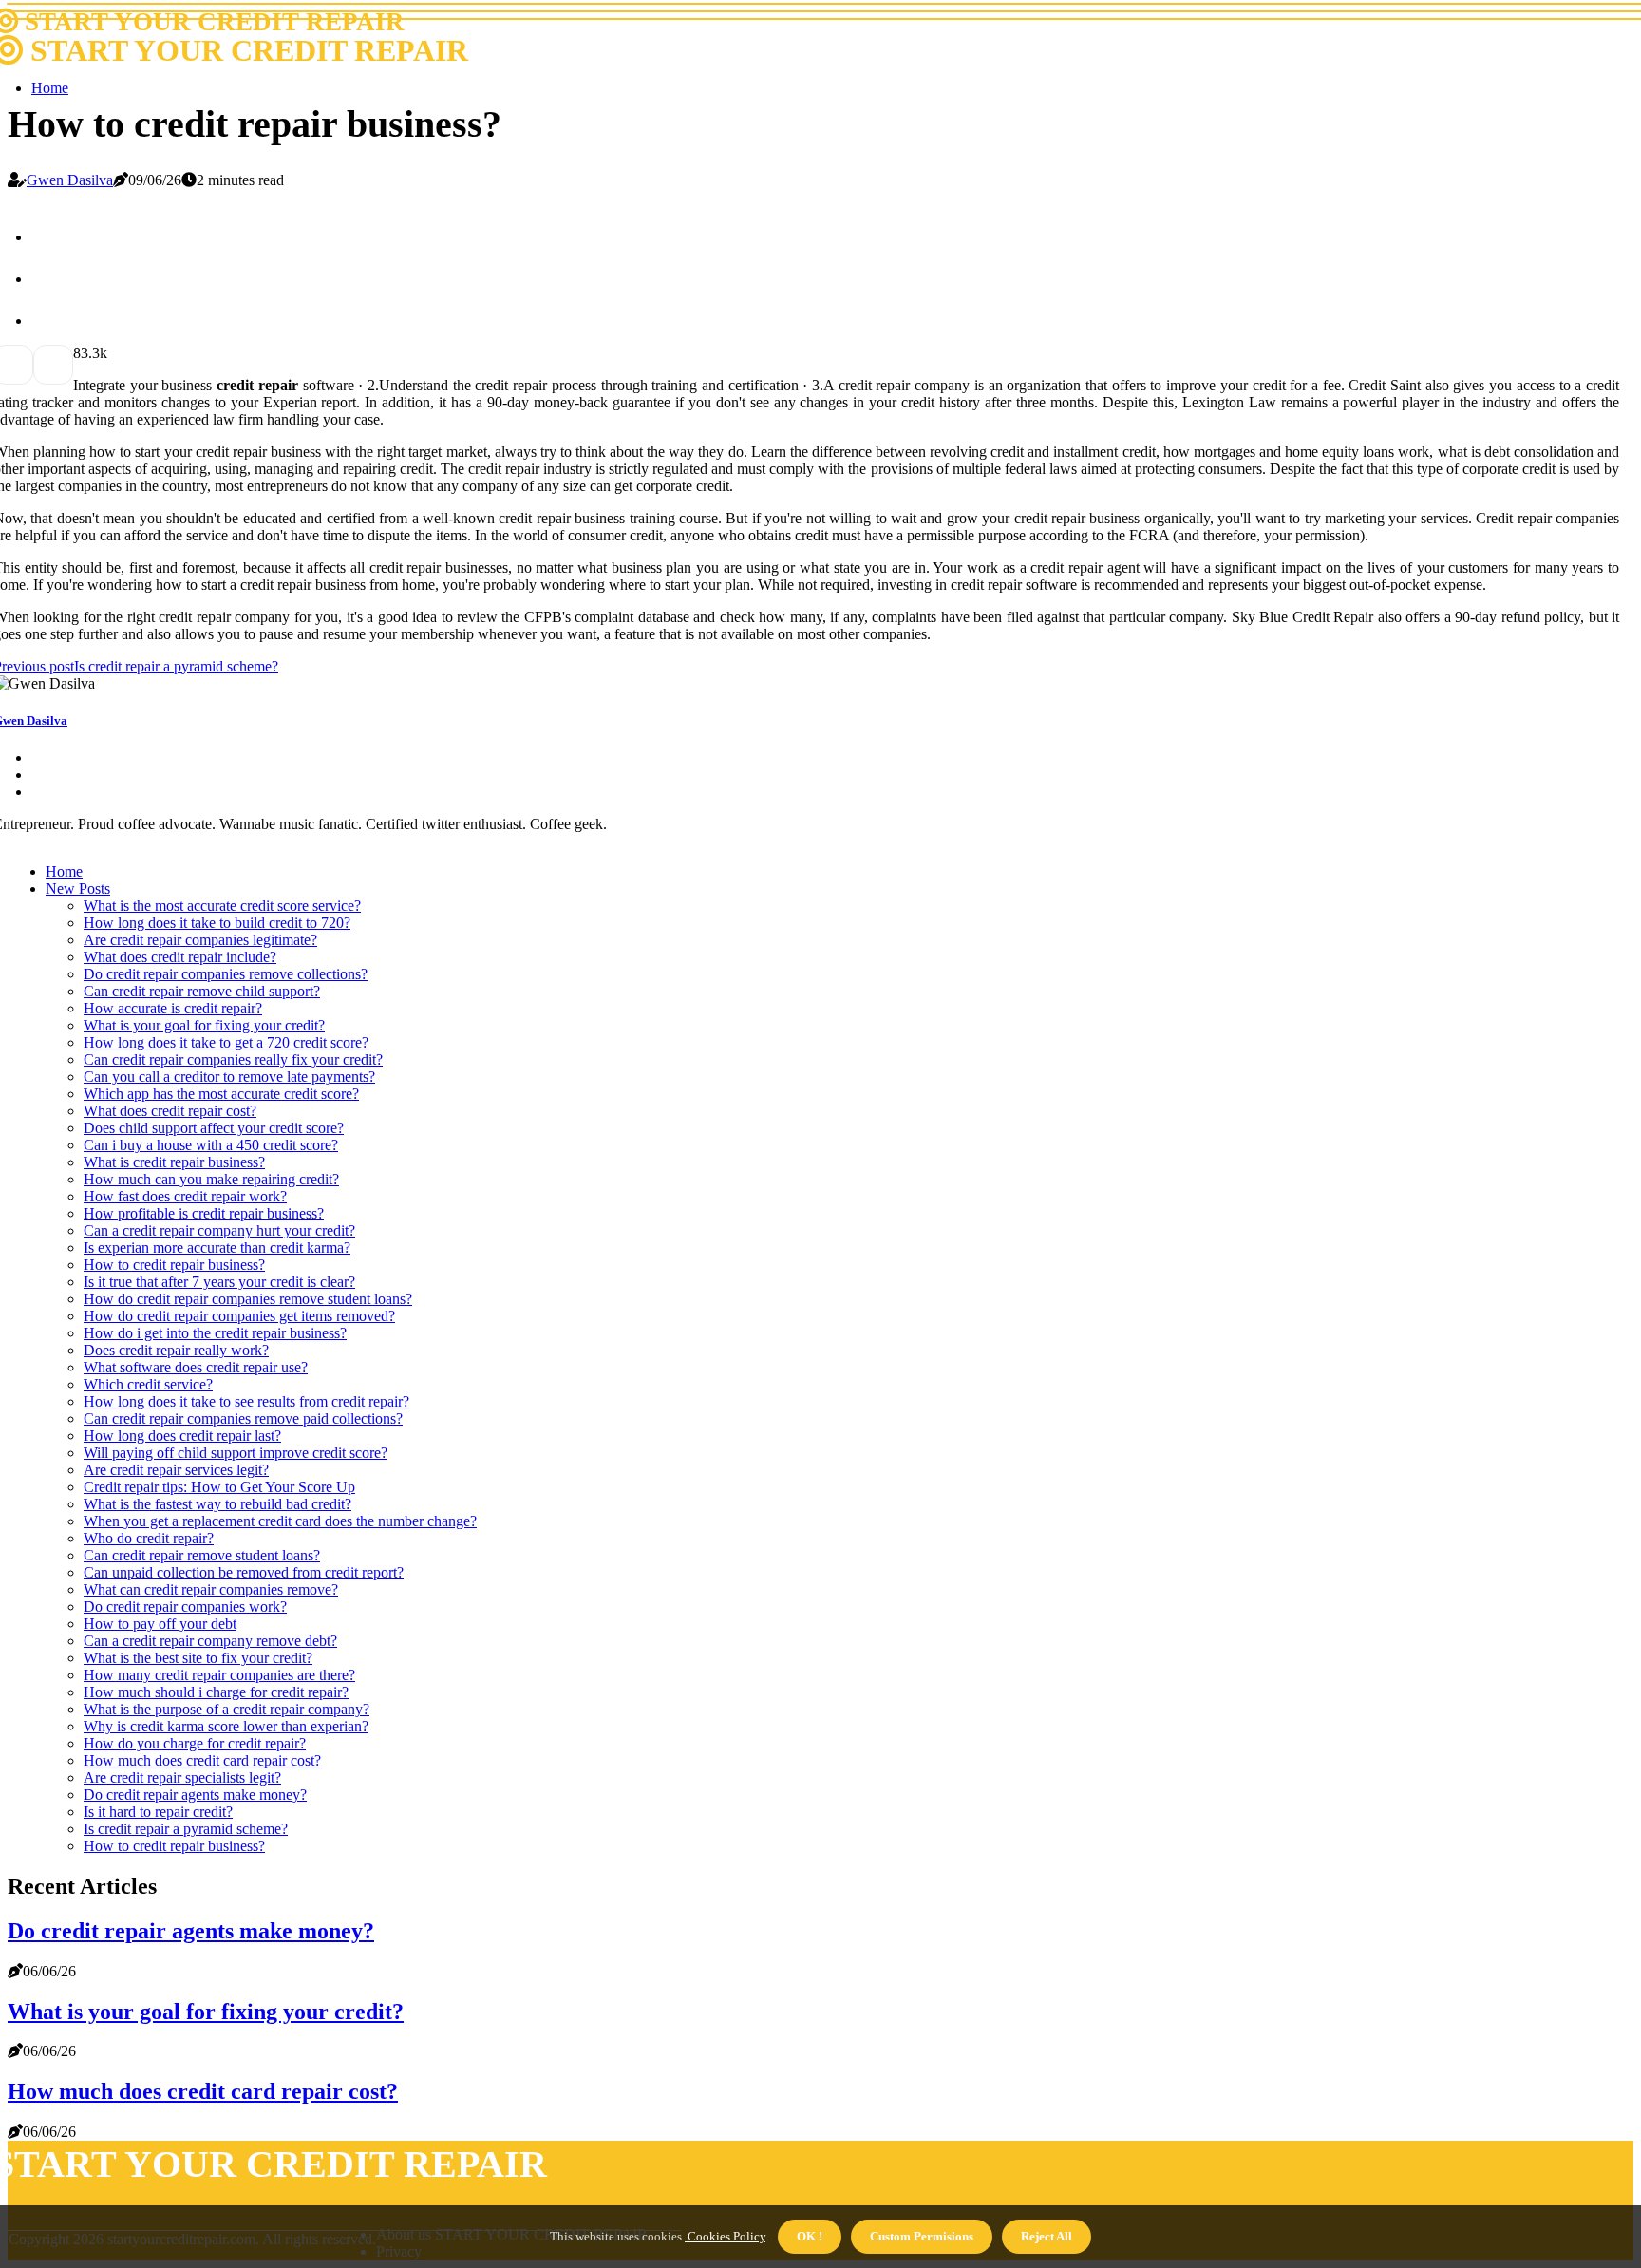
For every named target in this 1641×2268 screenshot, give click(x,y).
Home (50, 88)
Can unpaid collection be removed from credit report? (244, 1572)
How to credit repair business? (174, 1265)
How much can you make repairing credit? (211, 1179)
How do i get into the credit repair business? (215, 1333)
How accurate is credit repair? (173, 1008)
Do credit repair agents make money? (195, 1795)
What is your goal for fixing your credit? (204, 1025)
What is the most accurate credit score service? (222, 906)
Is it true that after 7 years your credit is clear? (219, 1282)
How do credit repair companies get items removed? (239, 1316)
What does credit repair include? (180, 957)
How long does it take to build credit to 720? (217, 923)
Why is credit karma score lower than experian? (226, 1726)
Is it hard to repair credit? (158, 1812)
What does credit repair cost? (170, 1111)
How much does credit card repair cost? (202, 1760)
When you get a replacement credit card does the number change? (280, 1521)
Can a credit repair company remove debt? (210, 1641)
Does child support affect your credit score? (214, 1128)
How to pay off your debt (160, 1624)
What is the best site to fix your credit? (198, 1658)
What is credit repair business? (174, 1162)
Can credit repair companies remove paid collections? (243, 1418)
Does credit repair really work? (176, 1350)
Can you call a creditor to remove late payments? (229, 1077)
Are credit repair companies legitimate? (200, 940)
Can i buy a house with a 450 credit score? (211, 1145)
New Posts (78, 888)
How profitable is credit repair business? (204, 1213)
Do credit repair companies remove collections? (226, 974)
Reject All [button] (1047, 2236)
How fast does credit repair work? (185, 1196)
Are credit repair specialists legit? (182, 1777)
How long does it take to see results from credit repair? (246, 1401)
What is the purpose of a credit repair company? (226, 1709)
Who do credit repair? (149, 1538)
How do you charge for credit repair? (195, 1743)
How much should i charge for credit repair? (216, 1692)
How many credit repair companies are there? (219, 1675)
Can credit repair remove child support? (202, 991)
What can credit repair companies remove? (211, 1589)
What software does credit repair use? (196, 1367)
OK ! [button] (810, 2236)
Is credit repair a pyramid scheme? (186, 1829)
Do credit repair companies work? (185, 1606)
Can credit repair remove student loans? (202, 1555)
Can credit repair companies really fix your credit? (233, 1059)
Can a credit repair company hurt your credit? (219, 1230)
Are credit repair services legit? (176, 1470)
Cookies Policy (725, 2236)
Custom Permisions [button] (922, 2236)
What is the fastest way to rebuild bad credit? (217, 1504)
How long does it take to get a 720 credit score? (226, 1042)
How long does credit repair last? (182, 1436)
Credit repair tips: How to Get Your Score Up (219, 1487)
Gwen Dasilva (70, 180)
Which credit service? (148, 1384)
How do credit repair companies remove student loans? (248, 1299)
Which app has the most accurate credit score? (221, 1094)
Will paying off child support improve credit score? (236, 1453)
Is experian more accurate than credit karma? (217, 1247)
